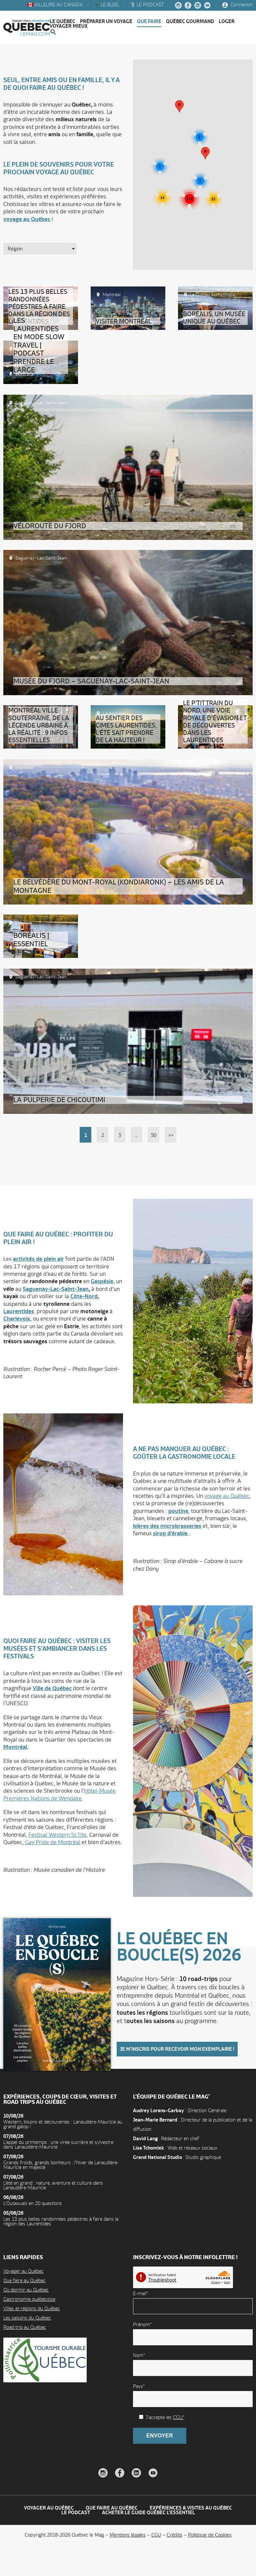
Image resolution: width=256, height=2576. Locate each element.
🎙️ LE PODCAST (146, 5)
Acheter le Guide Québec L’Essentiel (148, 2512)
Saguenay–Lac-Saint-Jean (41, 403)
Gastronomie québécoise (29, 2299)
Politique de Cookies (210, 2535)
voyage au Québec (27, 219)
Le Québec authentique (213, 294)
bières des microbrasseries (167, 1526)
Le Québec (62, 21)
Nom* (139, 2355)
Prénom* (142, 2324)
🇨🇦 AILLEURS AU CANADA (54, 5)
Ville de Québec (52, 1688)
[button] (205, 153)
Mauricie (191, 301)
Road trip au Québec (25, 2327)
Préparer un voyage (106, 21)
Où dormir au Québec (26, 2290)
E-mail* (140, 2293)
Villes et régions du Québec (32, 2308)
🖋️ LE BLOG (105, 5)
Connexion (241, 5)
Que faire (149, 21)
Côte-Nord (84, 1296)
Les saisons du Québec (27, 2318)
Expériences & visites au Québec (191, 2508)
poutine (178, 1511)
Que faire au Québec (24, 2280)
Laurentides (114, 713)
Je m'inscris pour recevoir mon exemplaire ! (177, 2049)
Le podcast (76, 2512)
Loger (227, 21)
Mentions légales (128, 2535)
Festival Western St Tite (57, 1835)
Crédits (174, 2535)
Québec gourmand (190, 21)
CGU (156, 2535)
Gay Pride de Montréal (53, 1842)
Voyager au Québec (23, 2271)
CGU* (179, 2417)
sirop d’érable (170, 1533)
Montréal (112, 294)
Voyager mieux (69, 26)
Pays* (139, 2386)
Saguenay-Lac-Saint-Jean (56, 1289)
